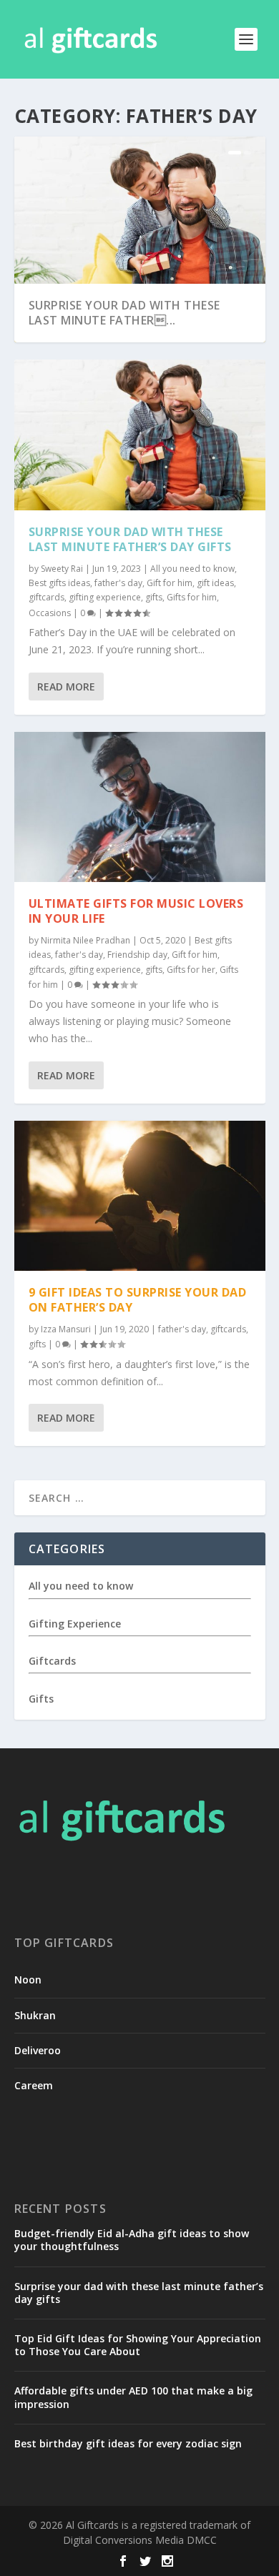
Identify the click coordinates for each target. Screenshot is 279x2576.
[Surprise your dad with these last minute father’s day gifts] (140, 435)
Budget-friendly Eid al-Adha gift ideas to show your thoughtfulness (132, 2240)
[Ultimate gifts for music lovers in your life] (140, 807)
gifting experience (105, 597)
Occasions (50, 613)
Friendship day (137, 955)
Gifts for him (192, 597)
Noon (28, 1980)
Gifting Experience (75, 1624)
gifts (154, 597)
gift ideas (215, 583)
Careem (34, 2085)
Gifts (41, 1699)
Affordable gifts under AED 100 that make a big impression (133, 2397)
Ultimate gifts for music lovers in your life (136, 911)
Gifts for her (191, 970)
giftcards (46, 597)
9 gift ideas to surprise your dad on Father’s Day (138, 1300)
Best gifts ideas (59, 583)
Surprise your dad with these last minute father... (124, 313)
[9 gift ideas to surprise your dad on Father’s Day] (140, 1196)
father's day (118, 583)
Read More (66, 687)
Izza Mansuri (66, 1329)
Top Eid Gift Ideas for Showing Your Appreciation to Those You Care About (138, 2345)
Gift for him (170, 583)
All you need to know (192, 569)
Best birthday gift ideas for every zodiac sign (128, 2443)
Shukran (35, 2015)
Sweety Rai (62, 569)
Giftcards (52, 1661)
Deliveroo (38, 2050)
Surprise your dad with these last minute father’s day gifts (130, 539)
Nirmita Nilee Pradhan (85, 940)
